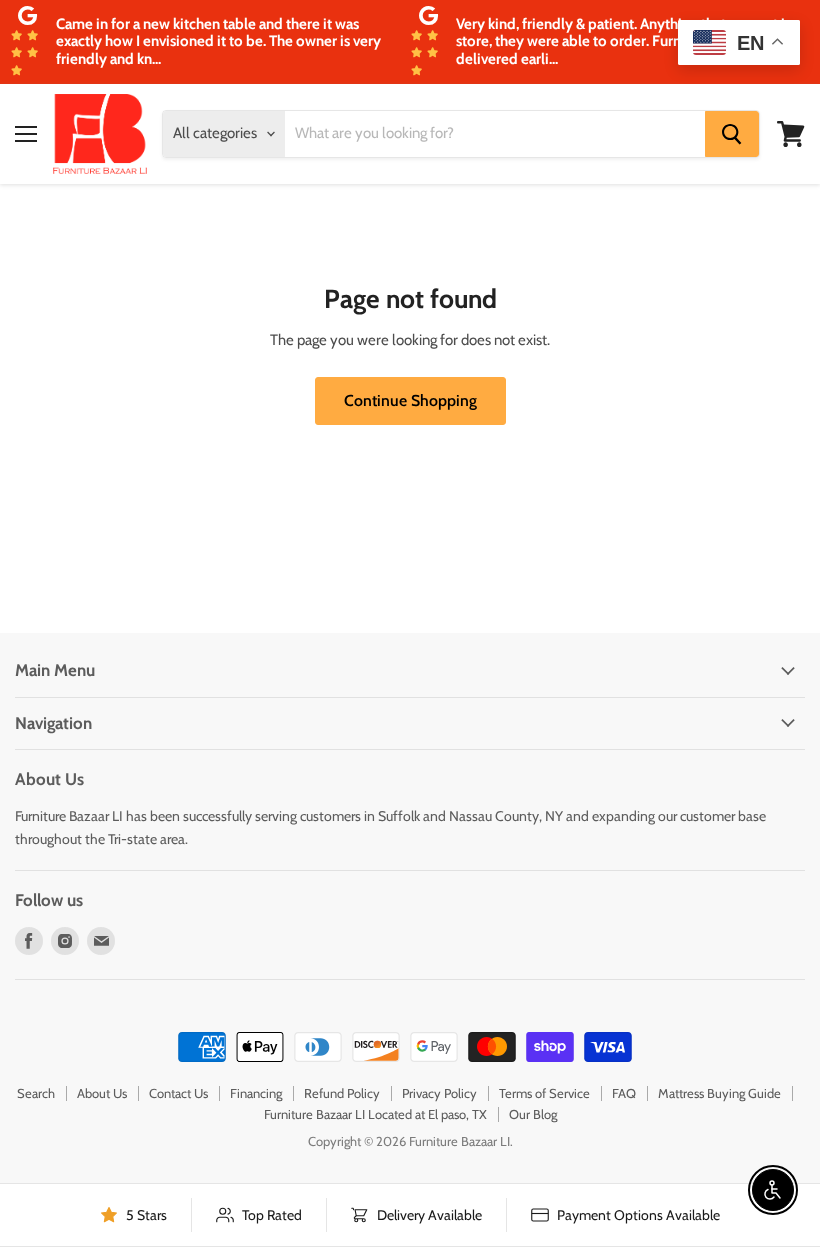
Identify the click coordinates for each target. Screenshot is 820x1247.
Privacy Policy (439, 1093)
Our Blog (533, 1114)
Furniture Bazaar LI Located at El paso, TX (375, 1114)
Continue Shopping (410, 400)
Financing (256, 1093)
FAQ (624, 1093)
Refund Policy (342, 1093)
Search (36, 1093)
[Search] (732, 134)
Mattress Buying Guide (719, 1093)
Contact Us (178, 1093)
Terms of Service (544, 1093)
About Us (102, 1093)
